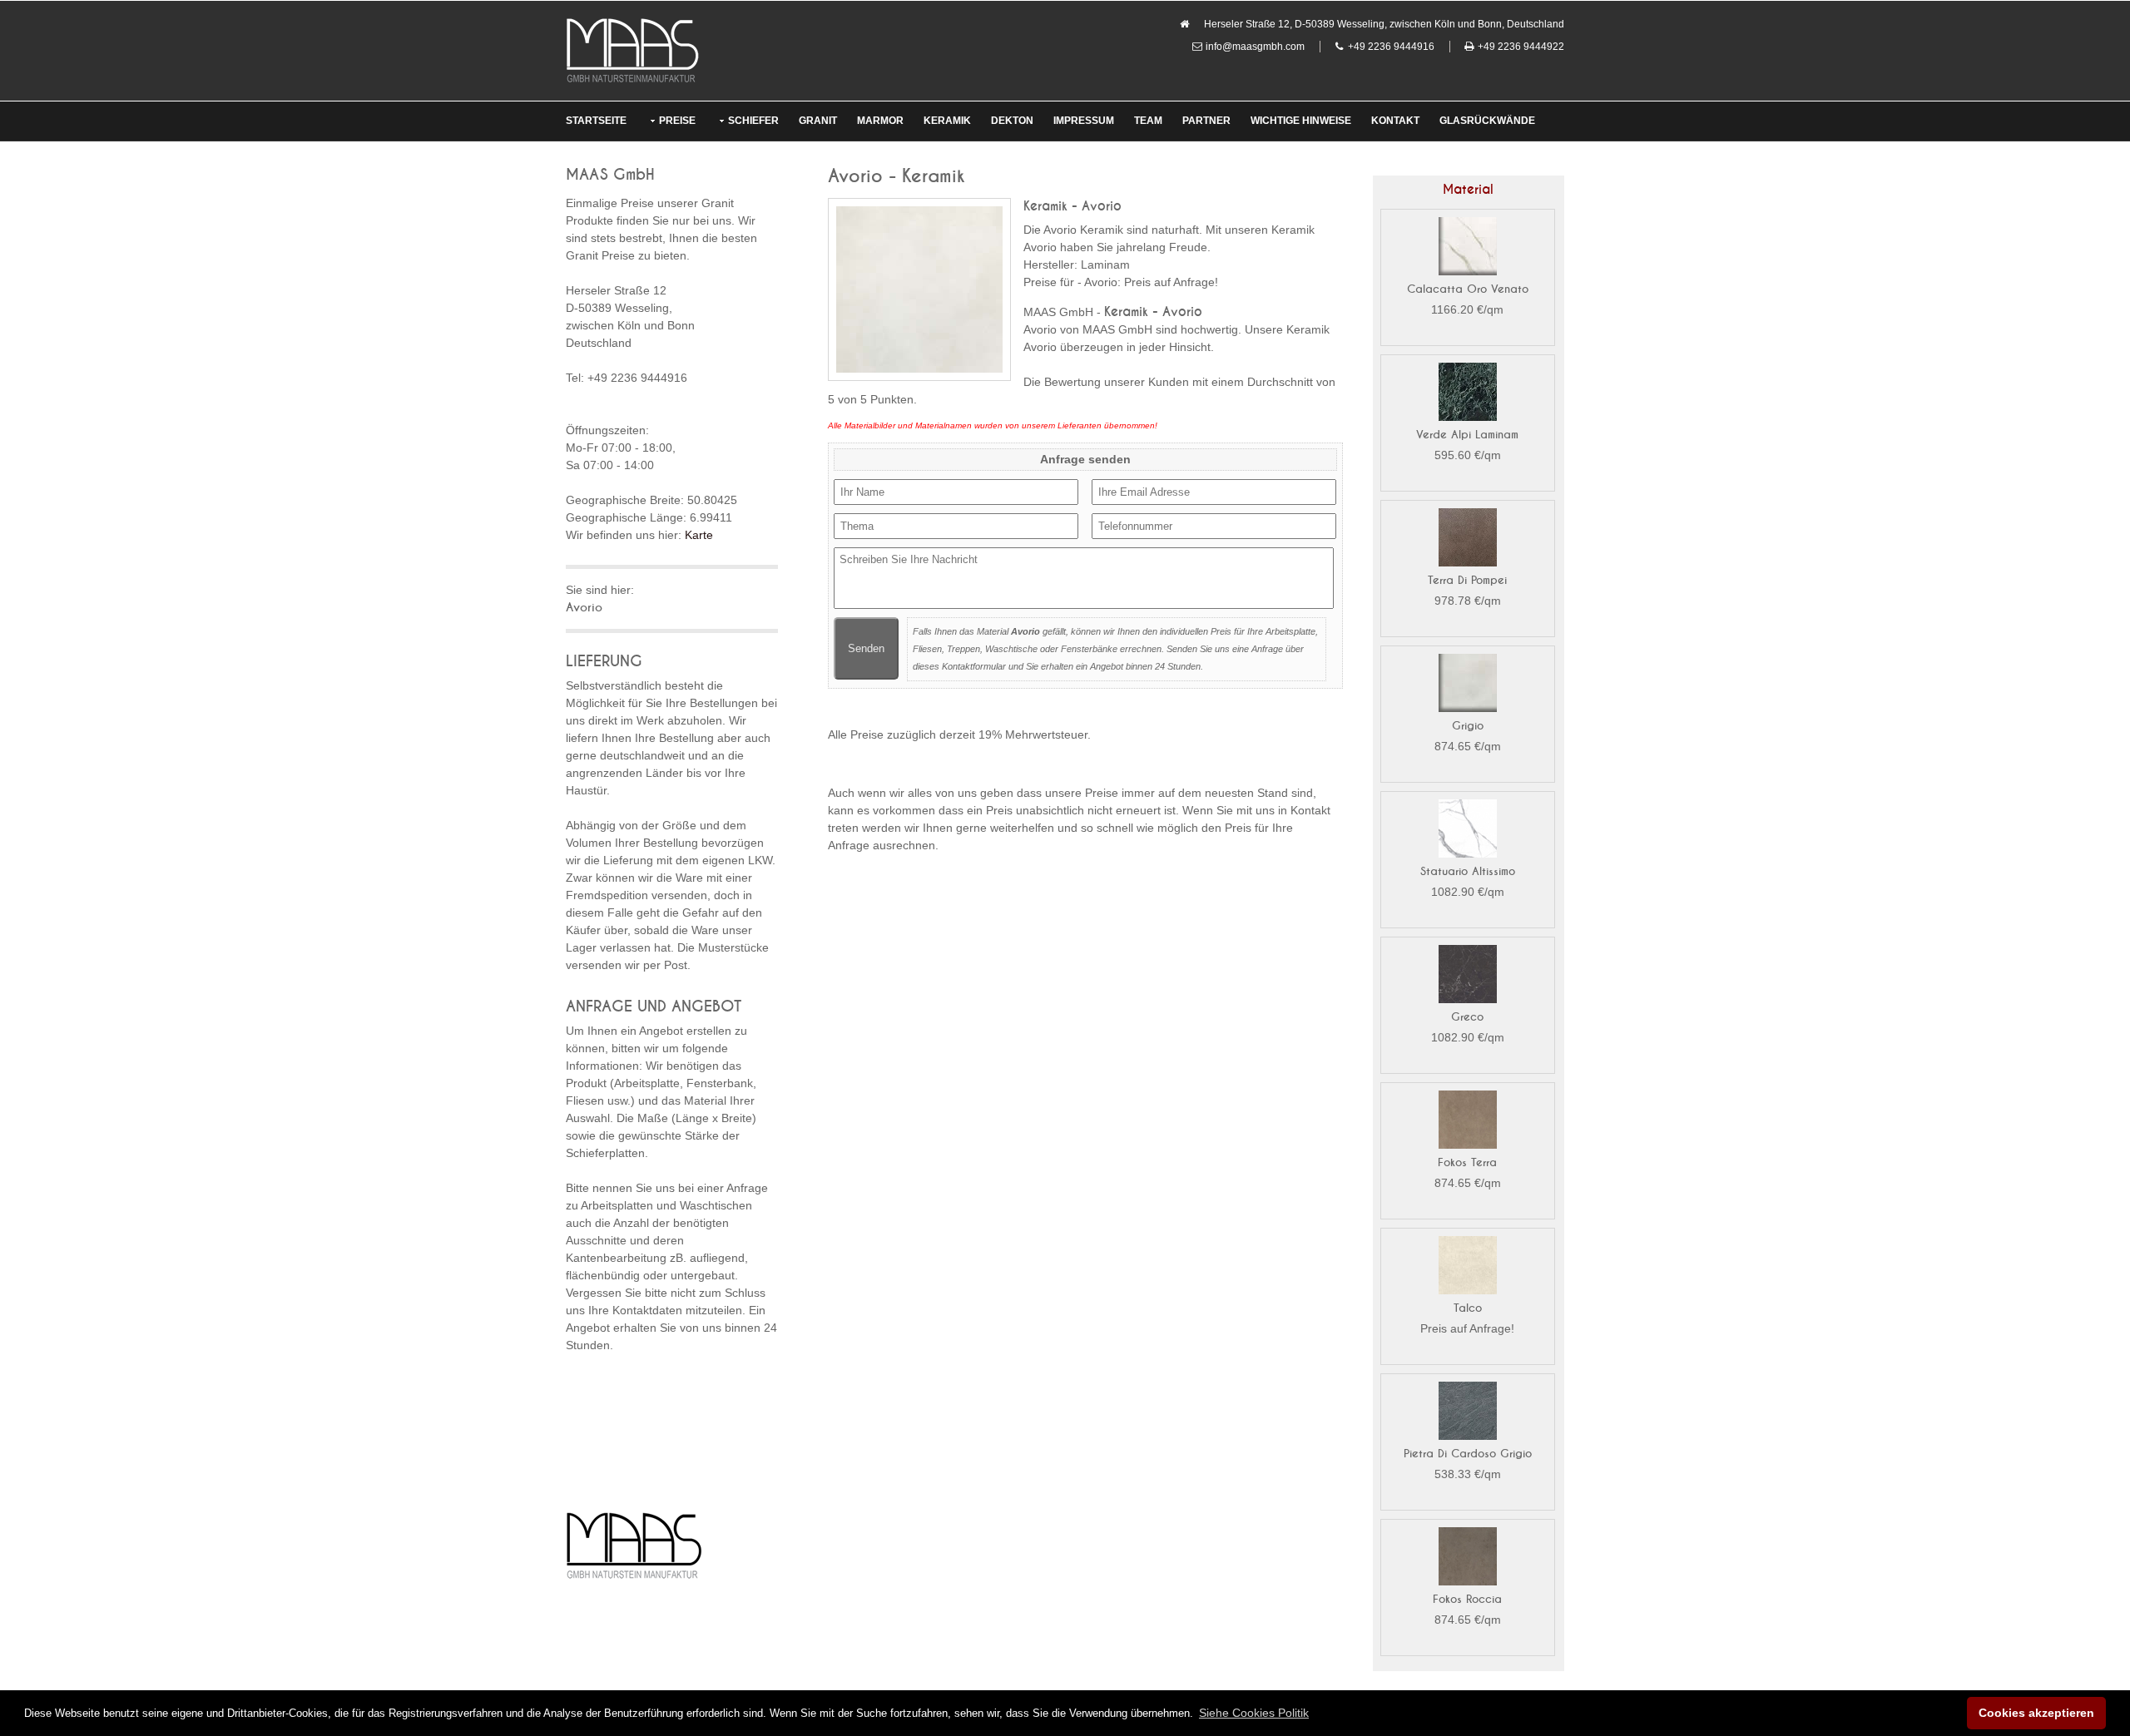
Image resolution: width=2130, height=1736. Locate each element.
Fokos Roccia (1467, 1599)
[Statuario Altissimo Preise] (1468, 831)
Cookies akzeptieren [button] (2036, 1713)
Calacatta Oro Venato (1468, 289)
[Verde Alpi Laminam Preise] (1468, 394)
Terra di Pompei (1467, 580)
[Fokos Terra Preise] (1468, 1122)
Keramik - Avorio (1072, 206)
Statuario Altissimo (1468, 871)
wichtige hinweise (1301, 121)
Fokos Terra (1467, 1162)
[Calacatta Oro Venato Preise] (1468, 249)
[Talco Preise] (1468, 1268)
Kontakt (1395, 121)
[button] (1254, 1713)
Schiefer (753, 121)
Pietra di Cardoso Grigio (1468, 1454)
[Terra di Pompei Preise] (1468, 540)
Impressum (1084, 121)
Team (1148, 121)
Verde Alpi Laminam (1467, 435)
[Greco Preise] (1468, 977)
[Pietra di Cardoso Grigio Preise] (1468, 1413)
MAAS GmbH (610, 175)
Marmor (880, 121)
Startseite (596, 121)
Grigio (1468, 726)
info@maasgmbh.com (1255, 47)
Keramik (947, 121)
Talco (1468, 1308)
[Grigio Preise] (1468, 685)
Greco (1467, 1017)
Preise (677, 121)
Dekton (1012, 121)
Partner (1206, 121)
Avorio (584, 608)
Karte (699, 535)
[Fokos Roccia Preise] (1468, 1559)
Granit (818, 121)
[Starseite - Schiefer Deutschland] (632, 50)
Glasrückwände (1487, 121)
